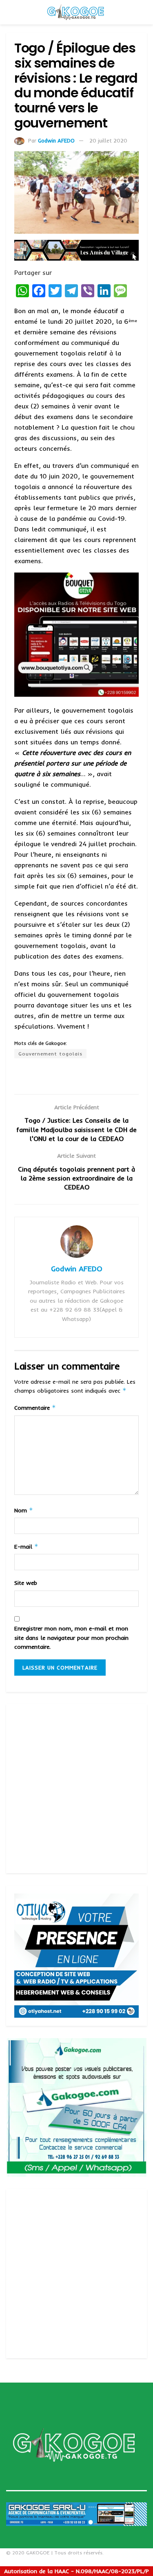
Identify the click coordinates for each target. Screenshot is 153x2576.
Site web (26, 1583)
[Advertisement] (76, 1789)
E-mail (26, 1546)
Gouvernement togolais (50, 1054)
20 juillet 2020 (108, 140)
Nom (24, 1510)
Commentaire (35, 1408)
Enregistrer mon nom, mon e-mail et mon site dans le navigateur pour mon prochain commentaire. (71, 1638)
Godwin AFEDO (56, 140)
